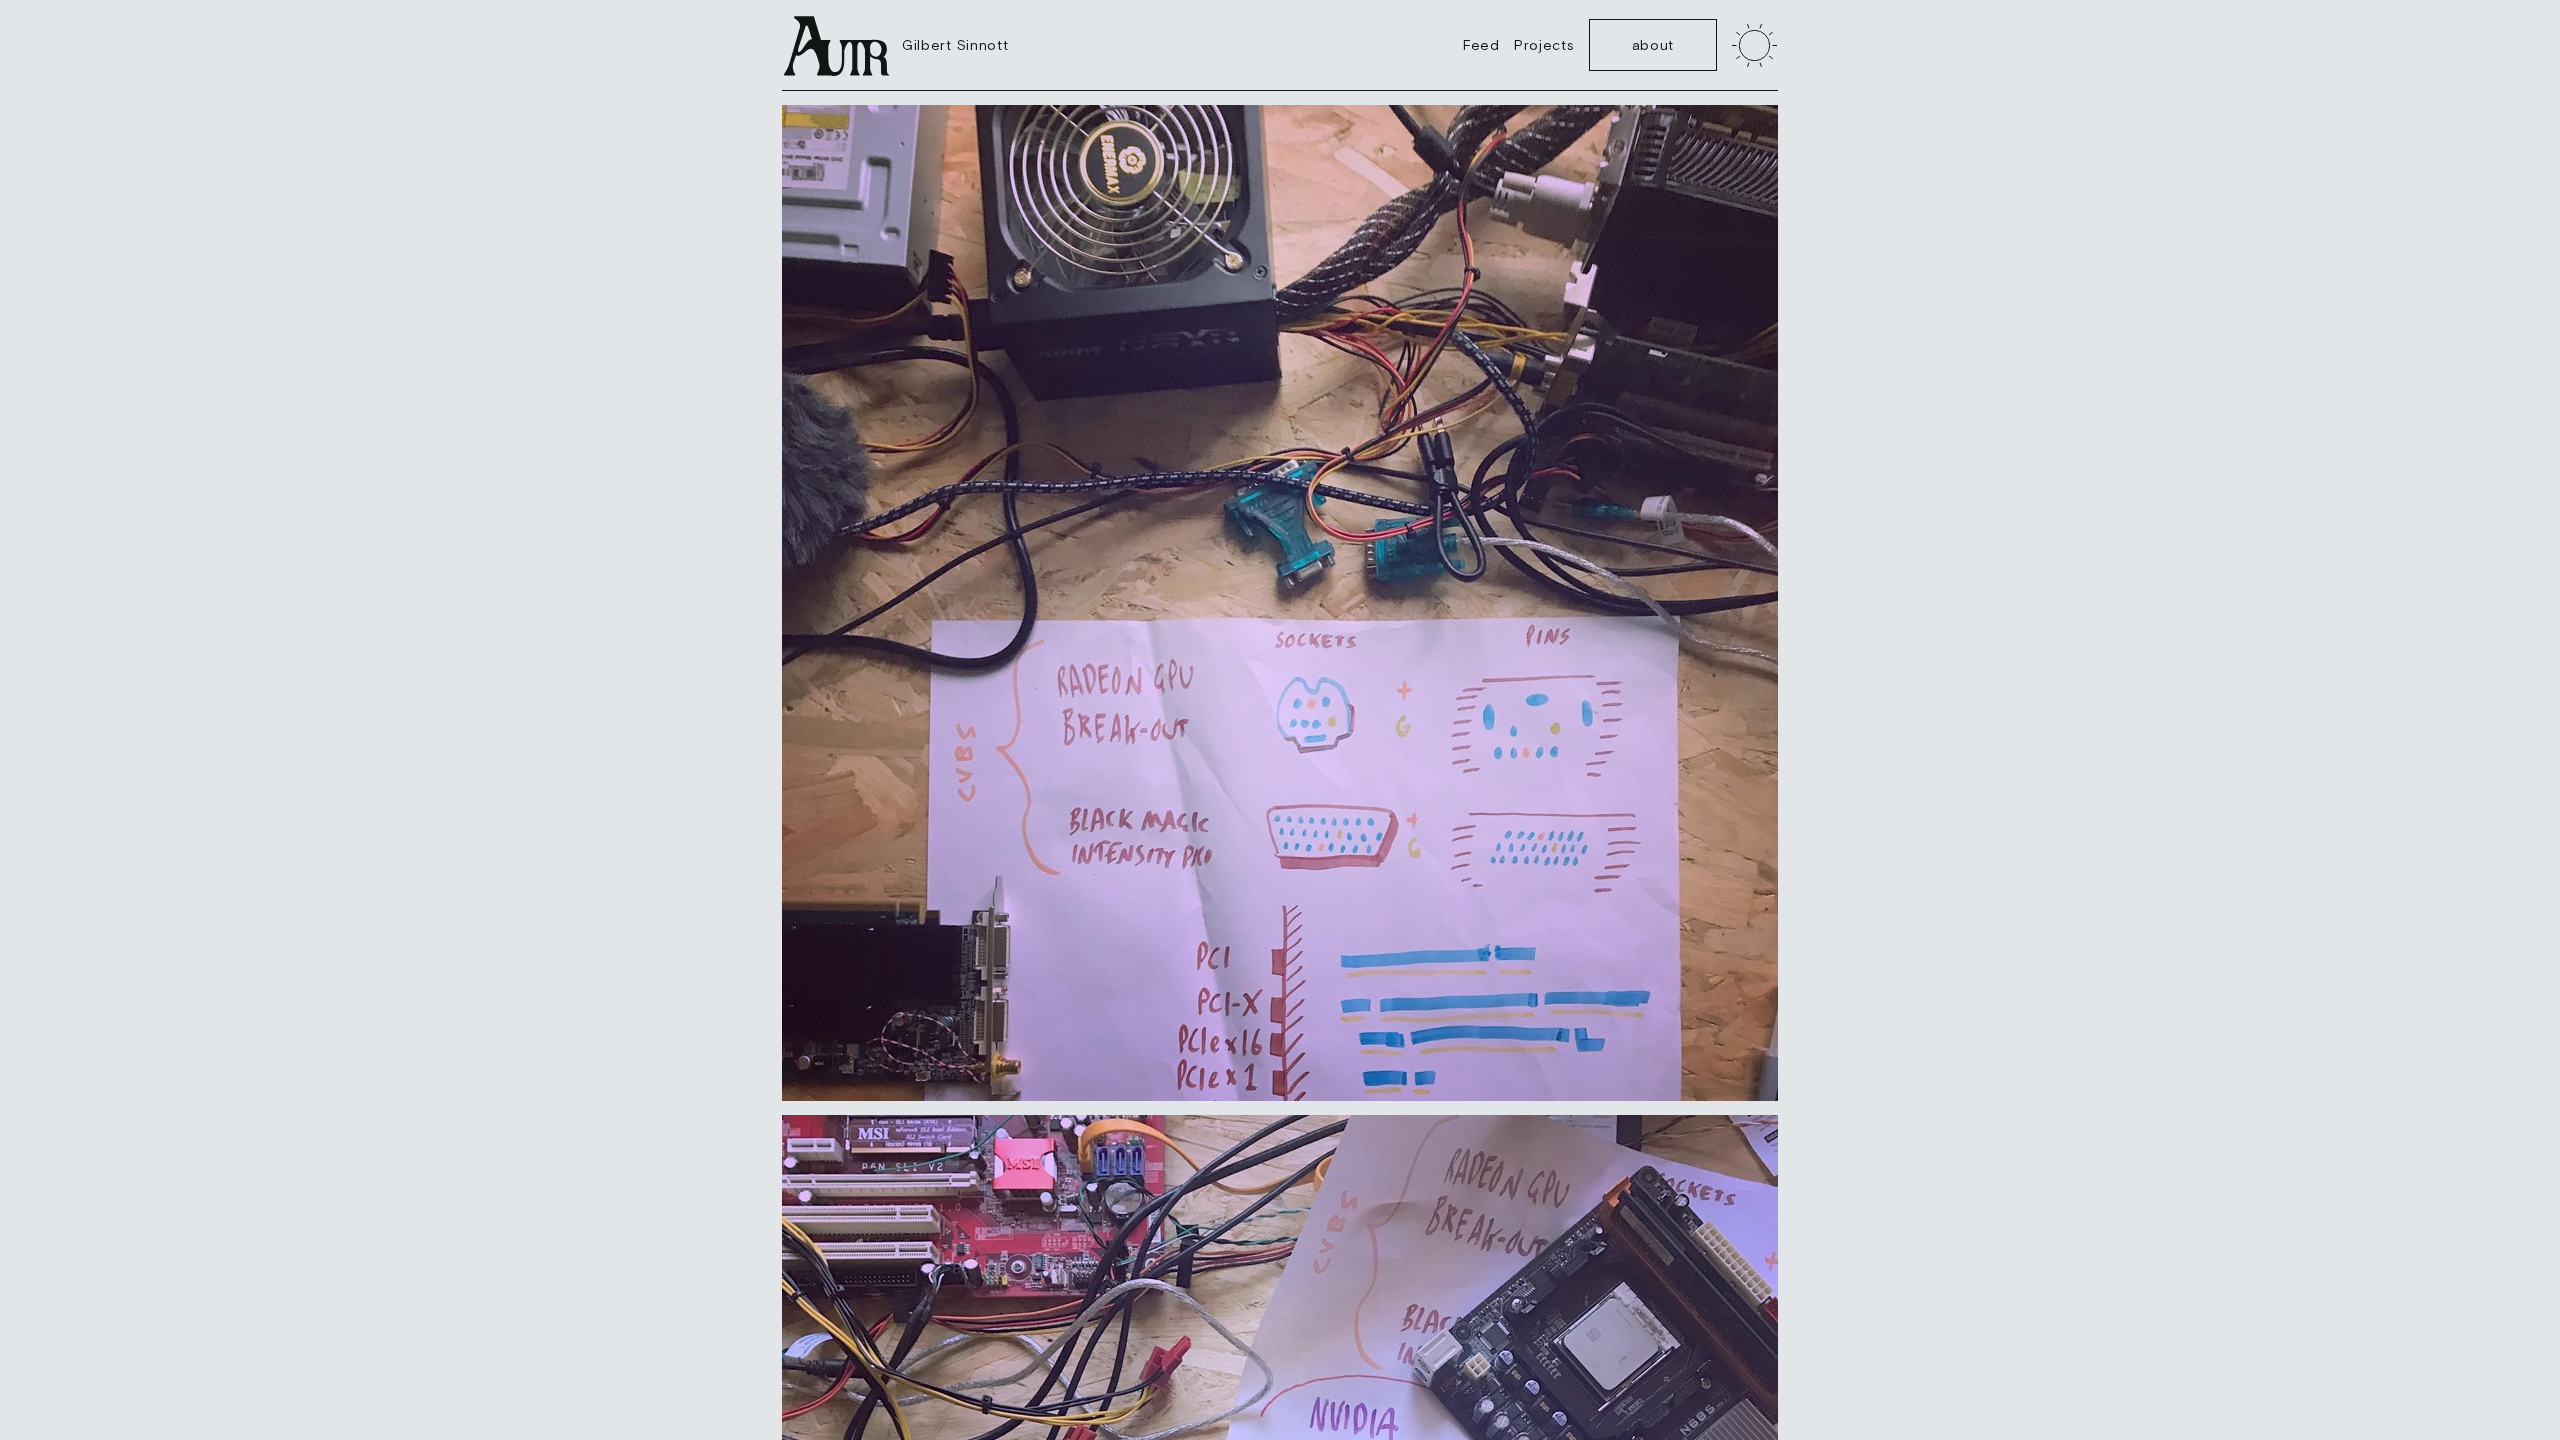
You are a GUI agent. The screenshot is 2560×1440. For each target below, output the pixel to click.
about (1653, 45)
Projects (1544, 45)
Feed (1481, 45)
